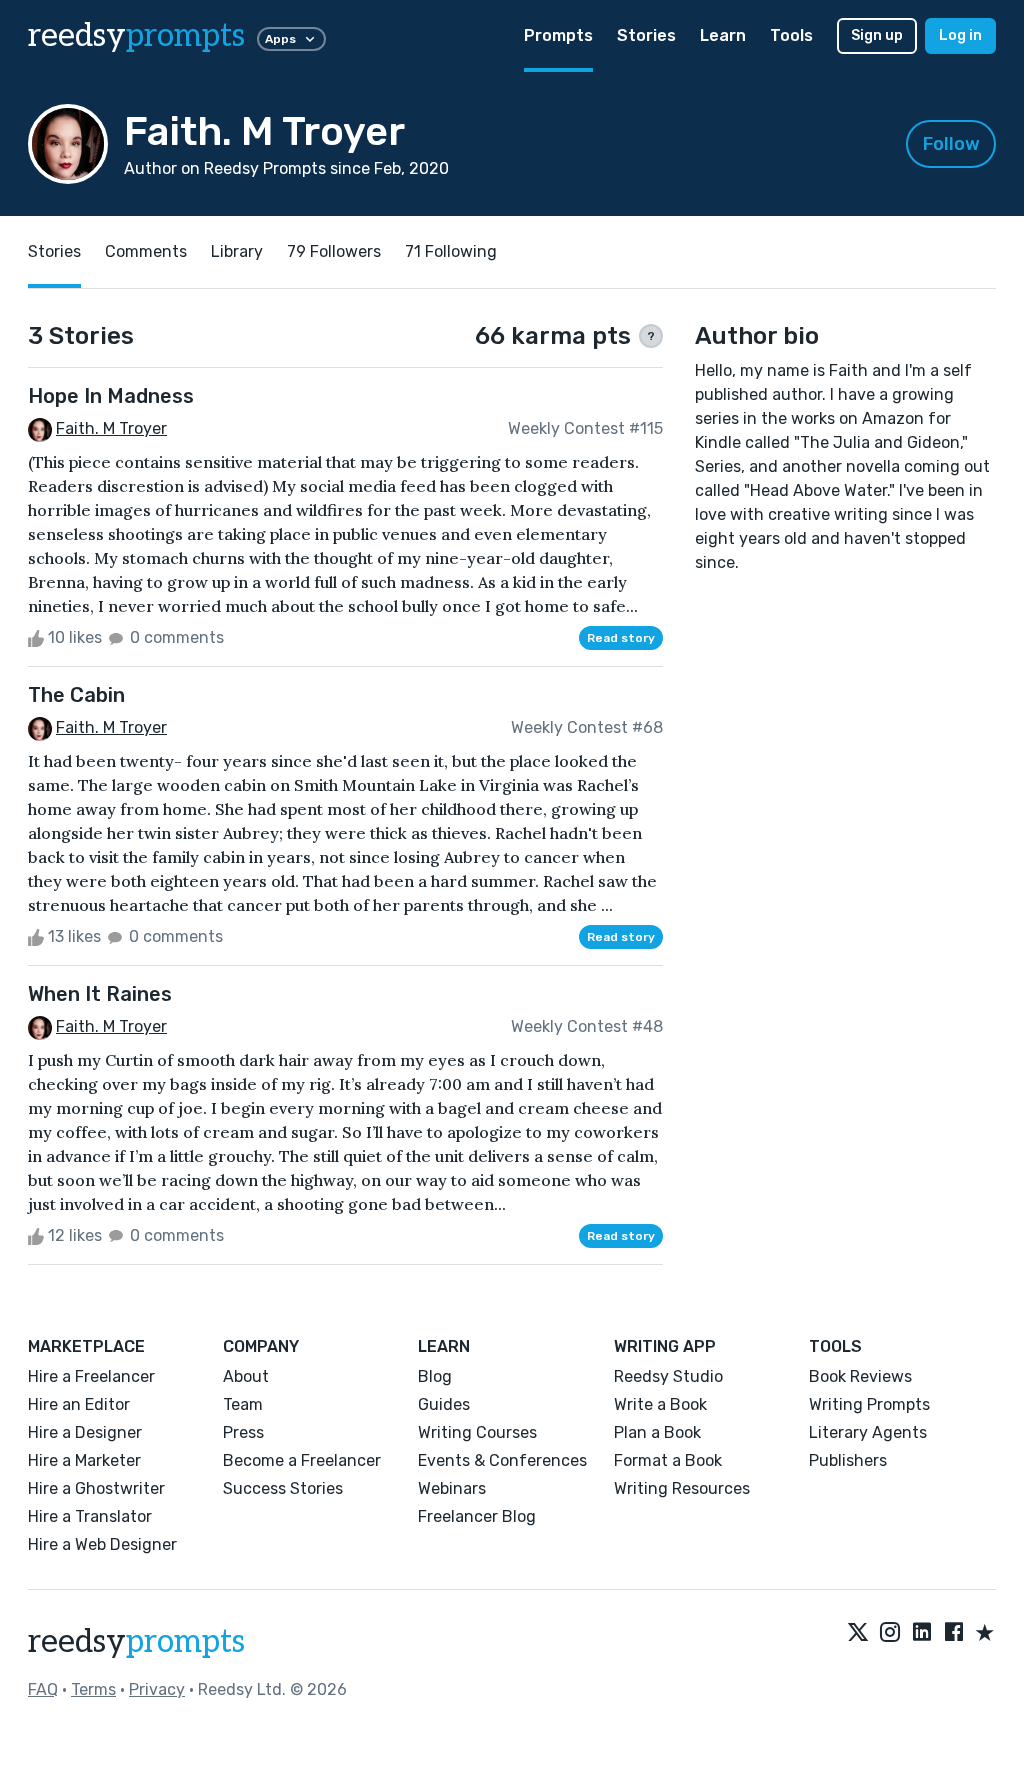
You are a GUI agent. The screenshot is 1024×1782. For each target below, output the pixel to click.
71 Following (451, 251)
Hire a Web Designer (102, 1544)
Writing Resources (682, 1488)
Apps (280, 39)
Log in (960, 35)
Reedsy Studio (668, 1376)
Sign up (877, 35)
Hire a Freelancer (91, 1376)
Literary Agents (868, 1432)
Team (243, 1404)
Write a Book (660, 1404)
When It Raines (100, 994)
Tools (791, 35)
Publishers (848, 1460)
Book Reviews (860, 1376)
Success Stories (283, 1488)
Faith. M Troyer (111, 428)
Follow (951, 144)
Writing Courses (477, 1432)
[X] (858, 1634)
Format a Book (668, 1460)
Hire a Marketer (84, 1460)
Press (243, 1432)
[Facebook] (954, 1634)
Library (237, 251)
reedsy (136, 36)
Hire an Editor (79, 1404)
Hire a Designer (85, 1432)
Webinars (452, 1488)
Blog (435, 1376)
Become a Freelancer (302, 1460)
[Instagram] (890, 1634)
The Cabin (76, 695)
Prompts (558, 35)
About (246, 1376)
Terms (93, 1689)
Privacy (157, 1689)
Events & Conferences (502, 1460)
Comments (146, 251)
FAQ (43, 1689)
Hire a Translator (90, 1516)
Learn (723, 35)
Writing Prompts (869, 1404)
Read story (621, 638)
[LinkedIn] (922, 1634)
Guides (444, 1404)
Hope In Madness (111, 396)
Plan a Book (657, 1432)
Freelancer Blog (477, 1516)
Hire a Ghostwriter (96, 1488)
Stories (646, 35)
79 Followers (334, 251)
